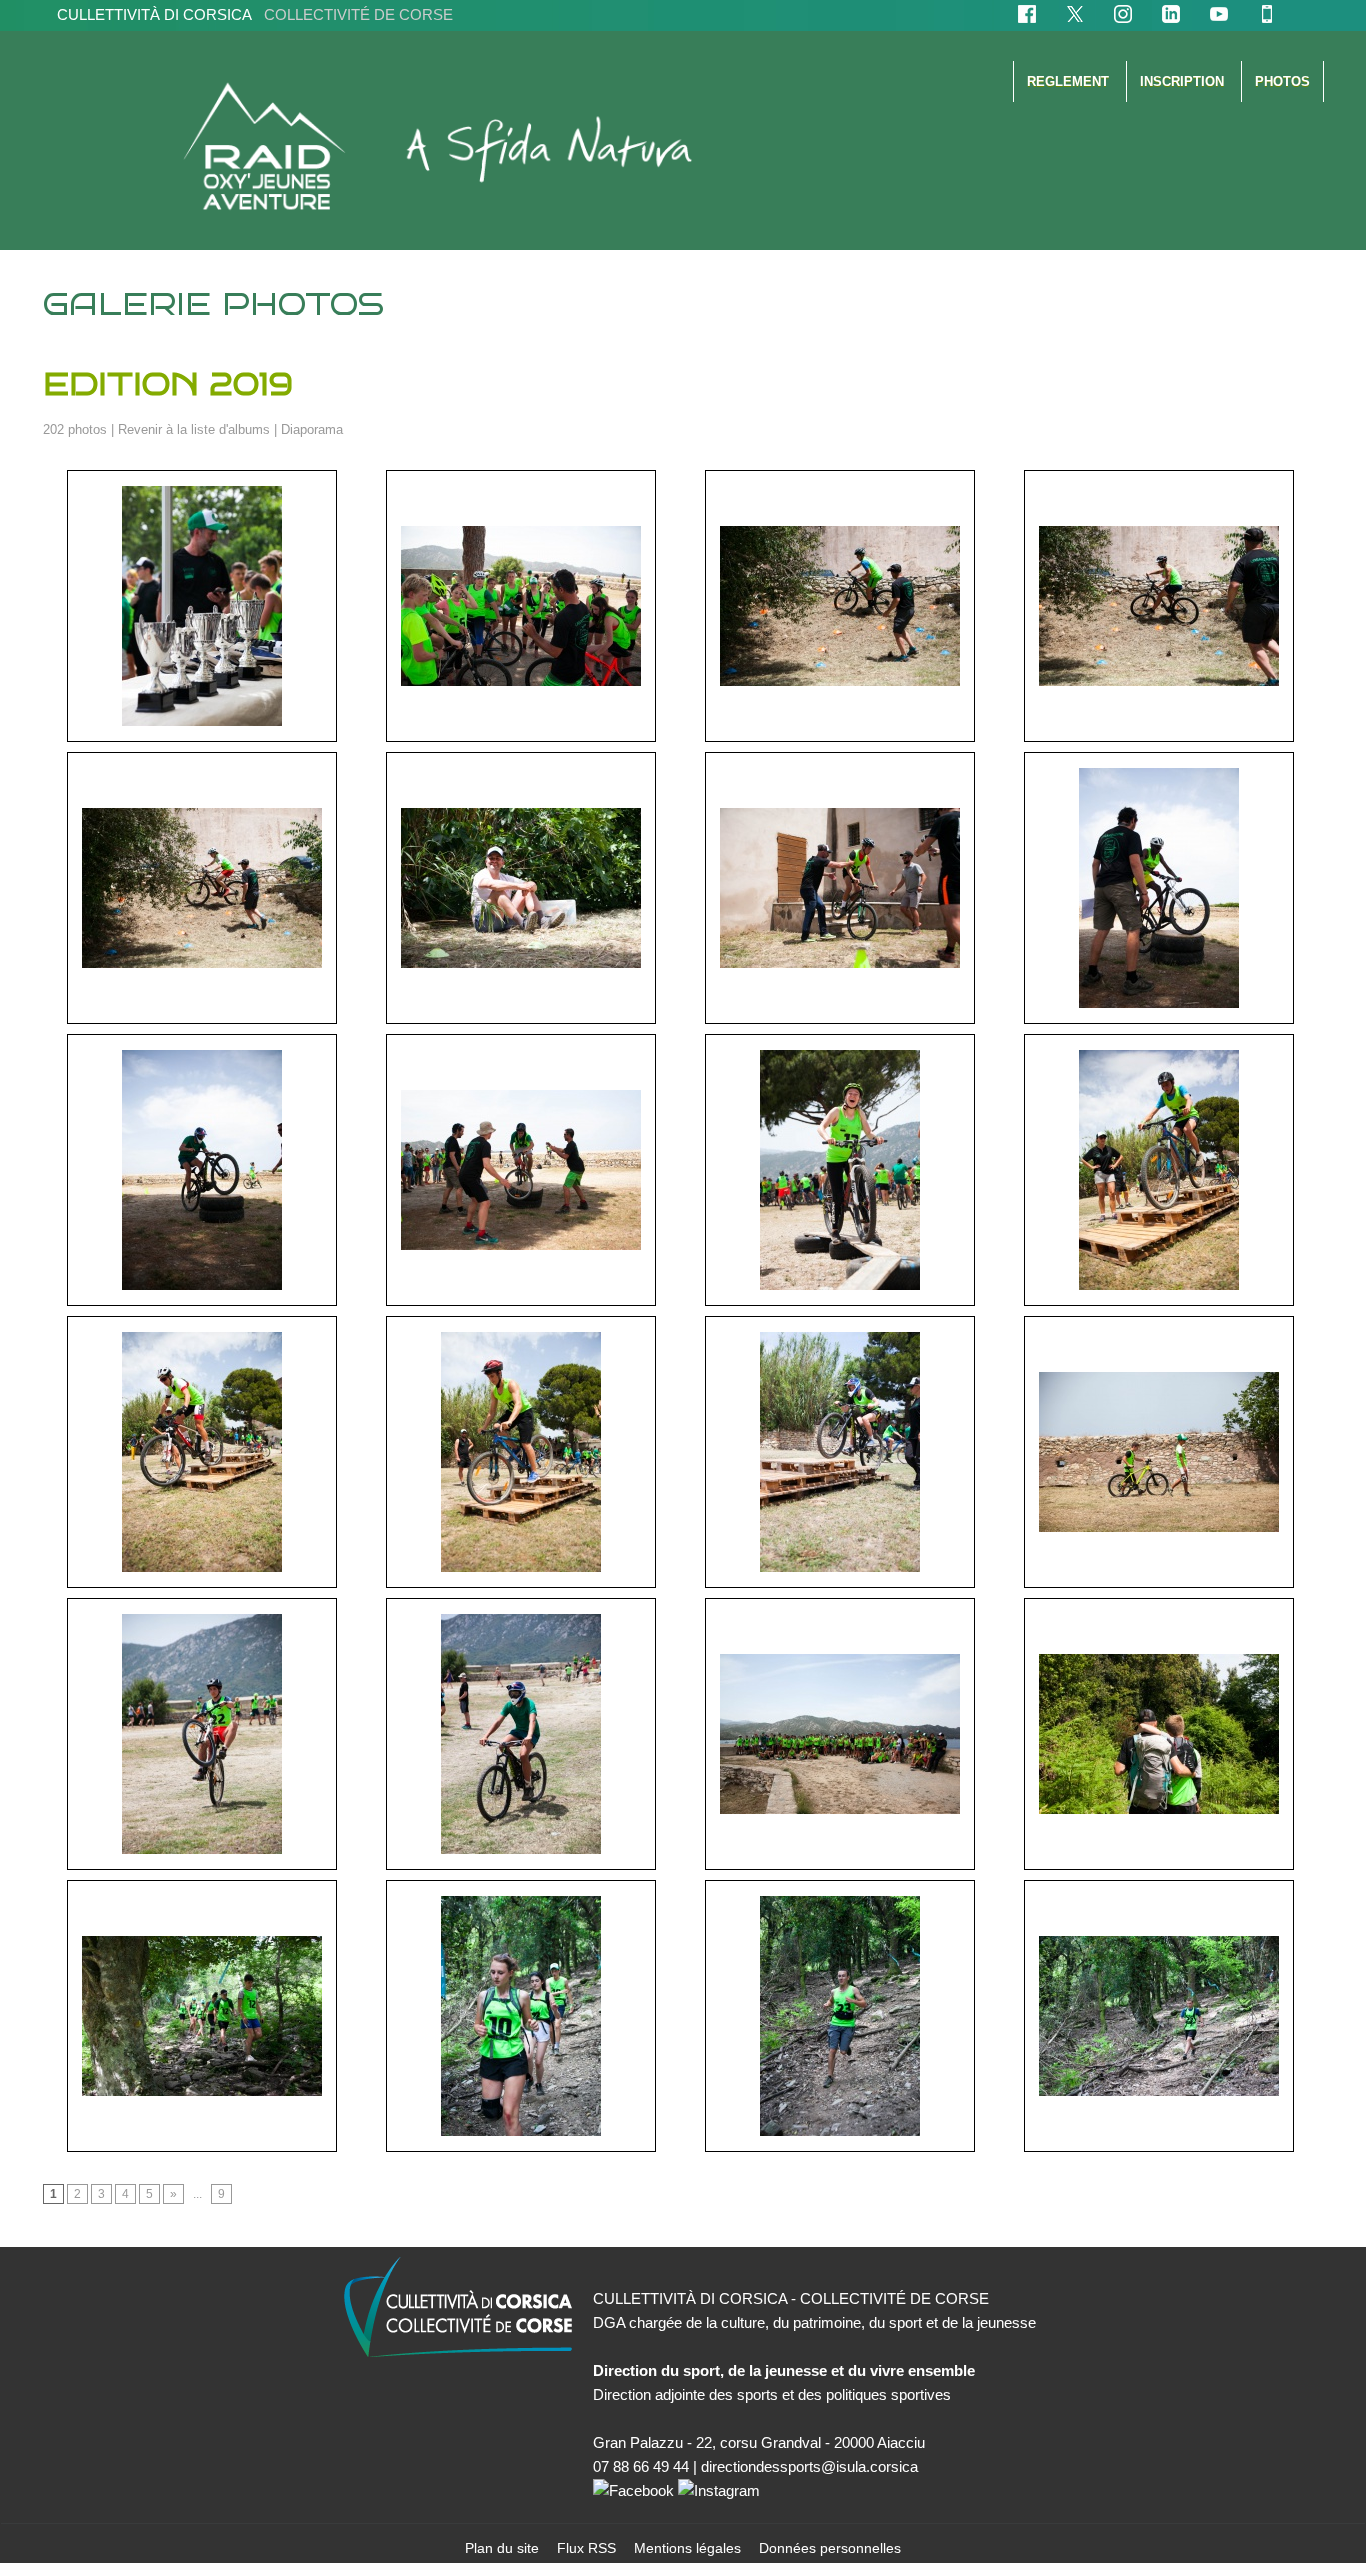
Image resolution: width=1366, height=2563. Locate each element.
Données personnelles (830, 2548)
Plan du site (504, 2548)
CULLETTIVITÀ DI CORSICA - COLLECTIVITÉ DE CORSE (791, 2298)
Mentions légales (689, 2548)
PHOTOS (1282, 81)
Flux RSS (588, 2548)
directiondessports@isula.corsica (809, 2466)
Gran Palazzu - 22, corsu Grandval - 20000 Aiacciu (759, 2442)
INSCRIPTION (1184, 81)
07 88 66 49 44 (641, 2466)
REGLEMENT (1070, 81)
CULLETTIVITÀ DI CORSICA (255, 14)
